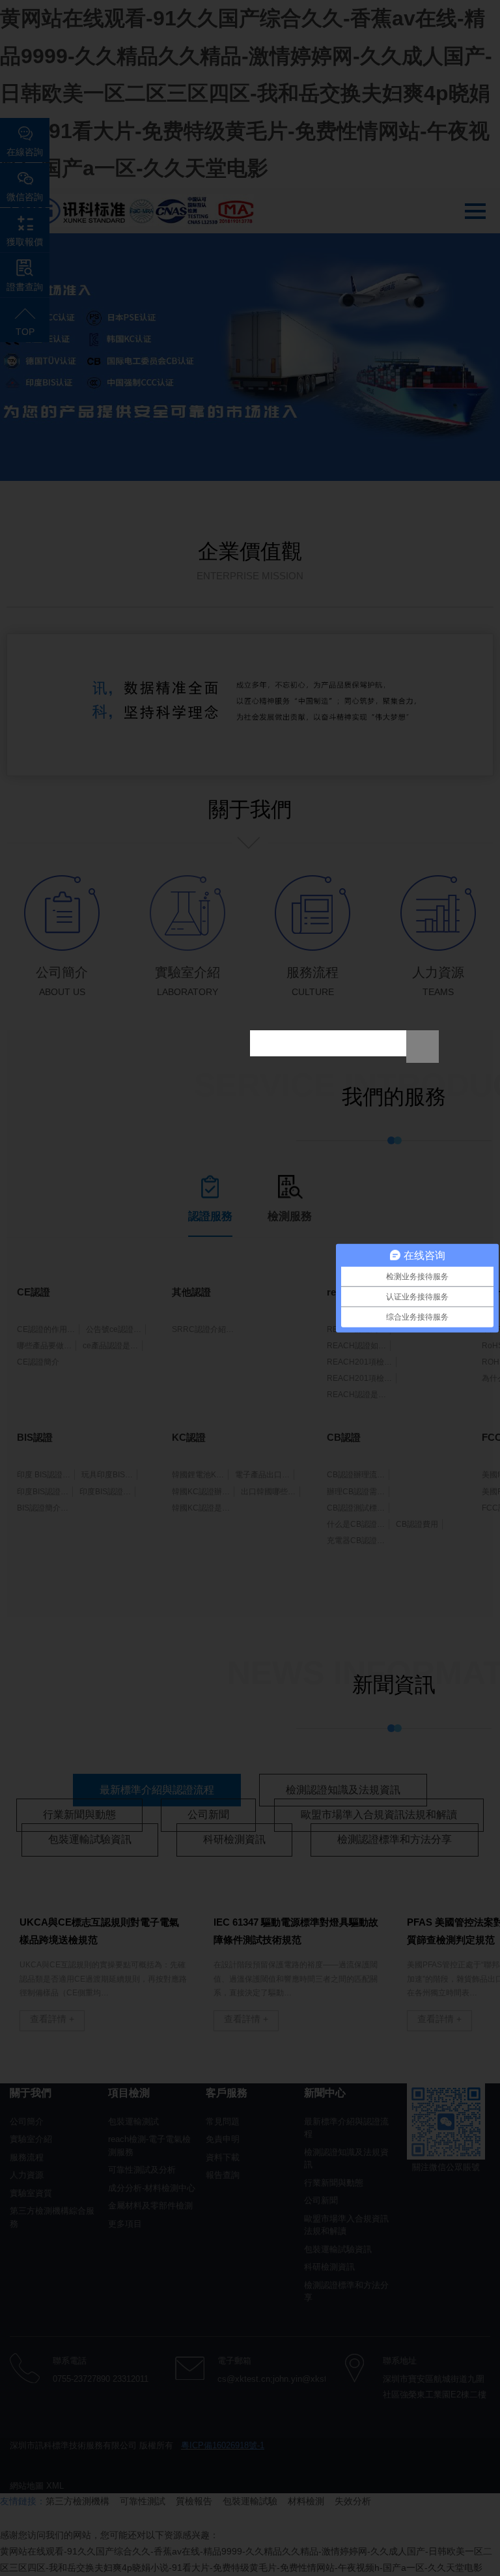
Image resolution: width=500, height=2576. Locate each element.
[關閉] (423, 1047)
